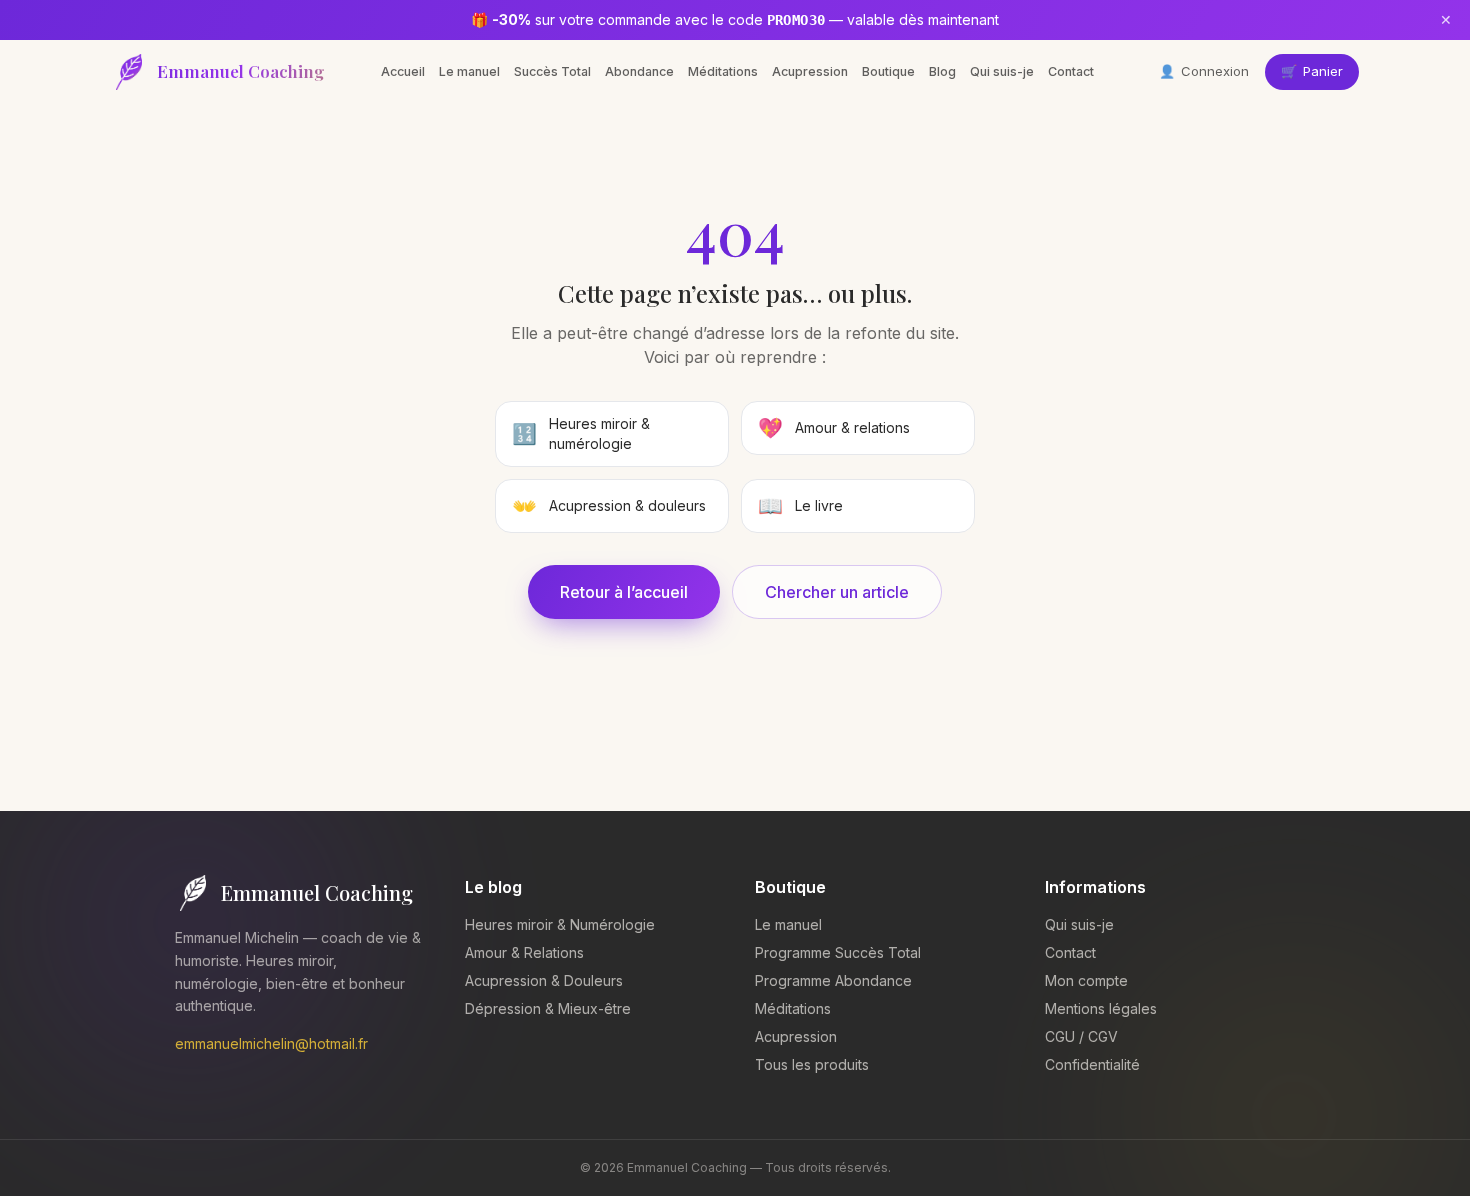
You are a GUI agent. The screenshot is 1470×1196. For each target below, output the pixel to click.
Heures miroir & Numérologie (560, 924)
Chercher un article (837, 592)
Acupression (810, 71)
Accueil (403, 71)
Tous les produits (812, 1064)
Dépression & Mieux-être (548, 1008)
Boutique (888, 71)
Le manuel (469, 71)
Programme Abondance (833, 980)
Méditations (723, 71)
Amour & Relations (524, 952)
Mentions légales (1101, 1008)
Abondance (639, 71)
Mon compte (1086, 980)
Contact (1071, 71)
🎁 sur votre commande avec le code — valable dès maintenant (735, 19)
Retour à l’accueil (624, 592)
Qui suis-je (1002, 71)
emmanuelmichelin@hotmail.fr (271, 1043)
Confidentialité (1092, 1064)
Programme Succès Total (838, 952)
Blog (942, 71)
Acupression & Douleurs (544, 980)
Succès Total (552, 71)
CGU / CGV (1081, 1036)
